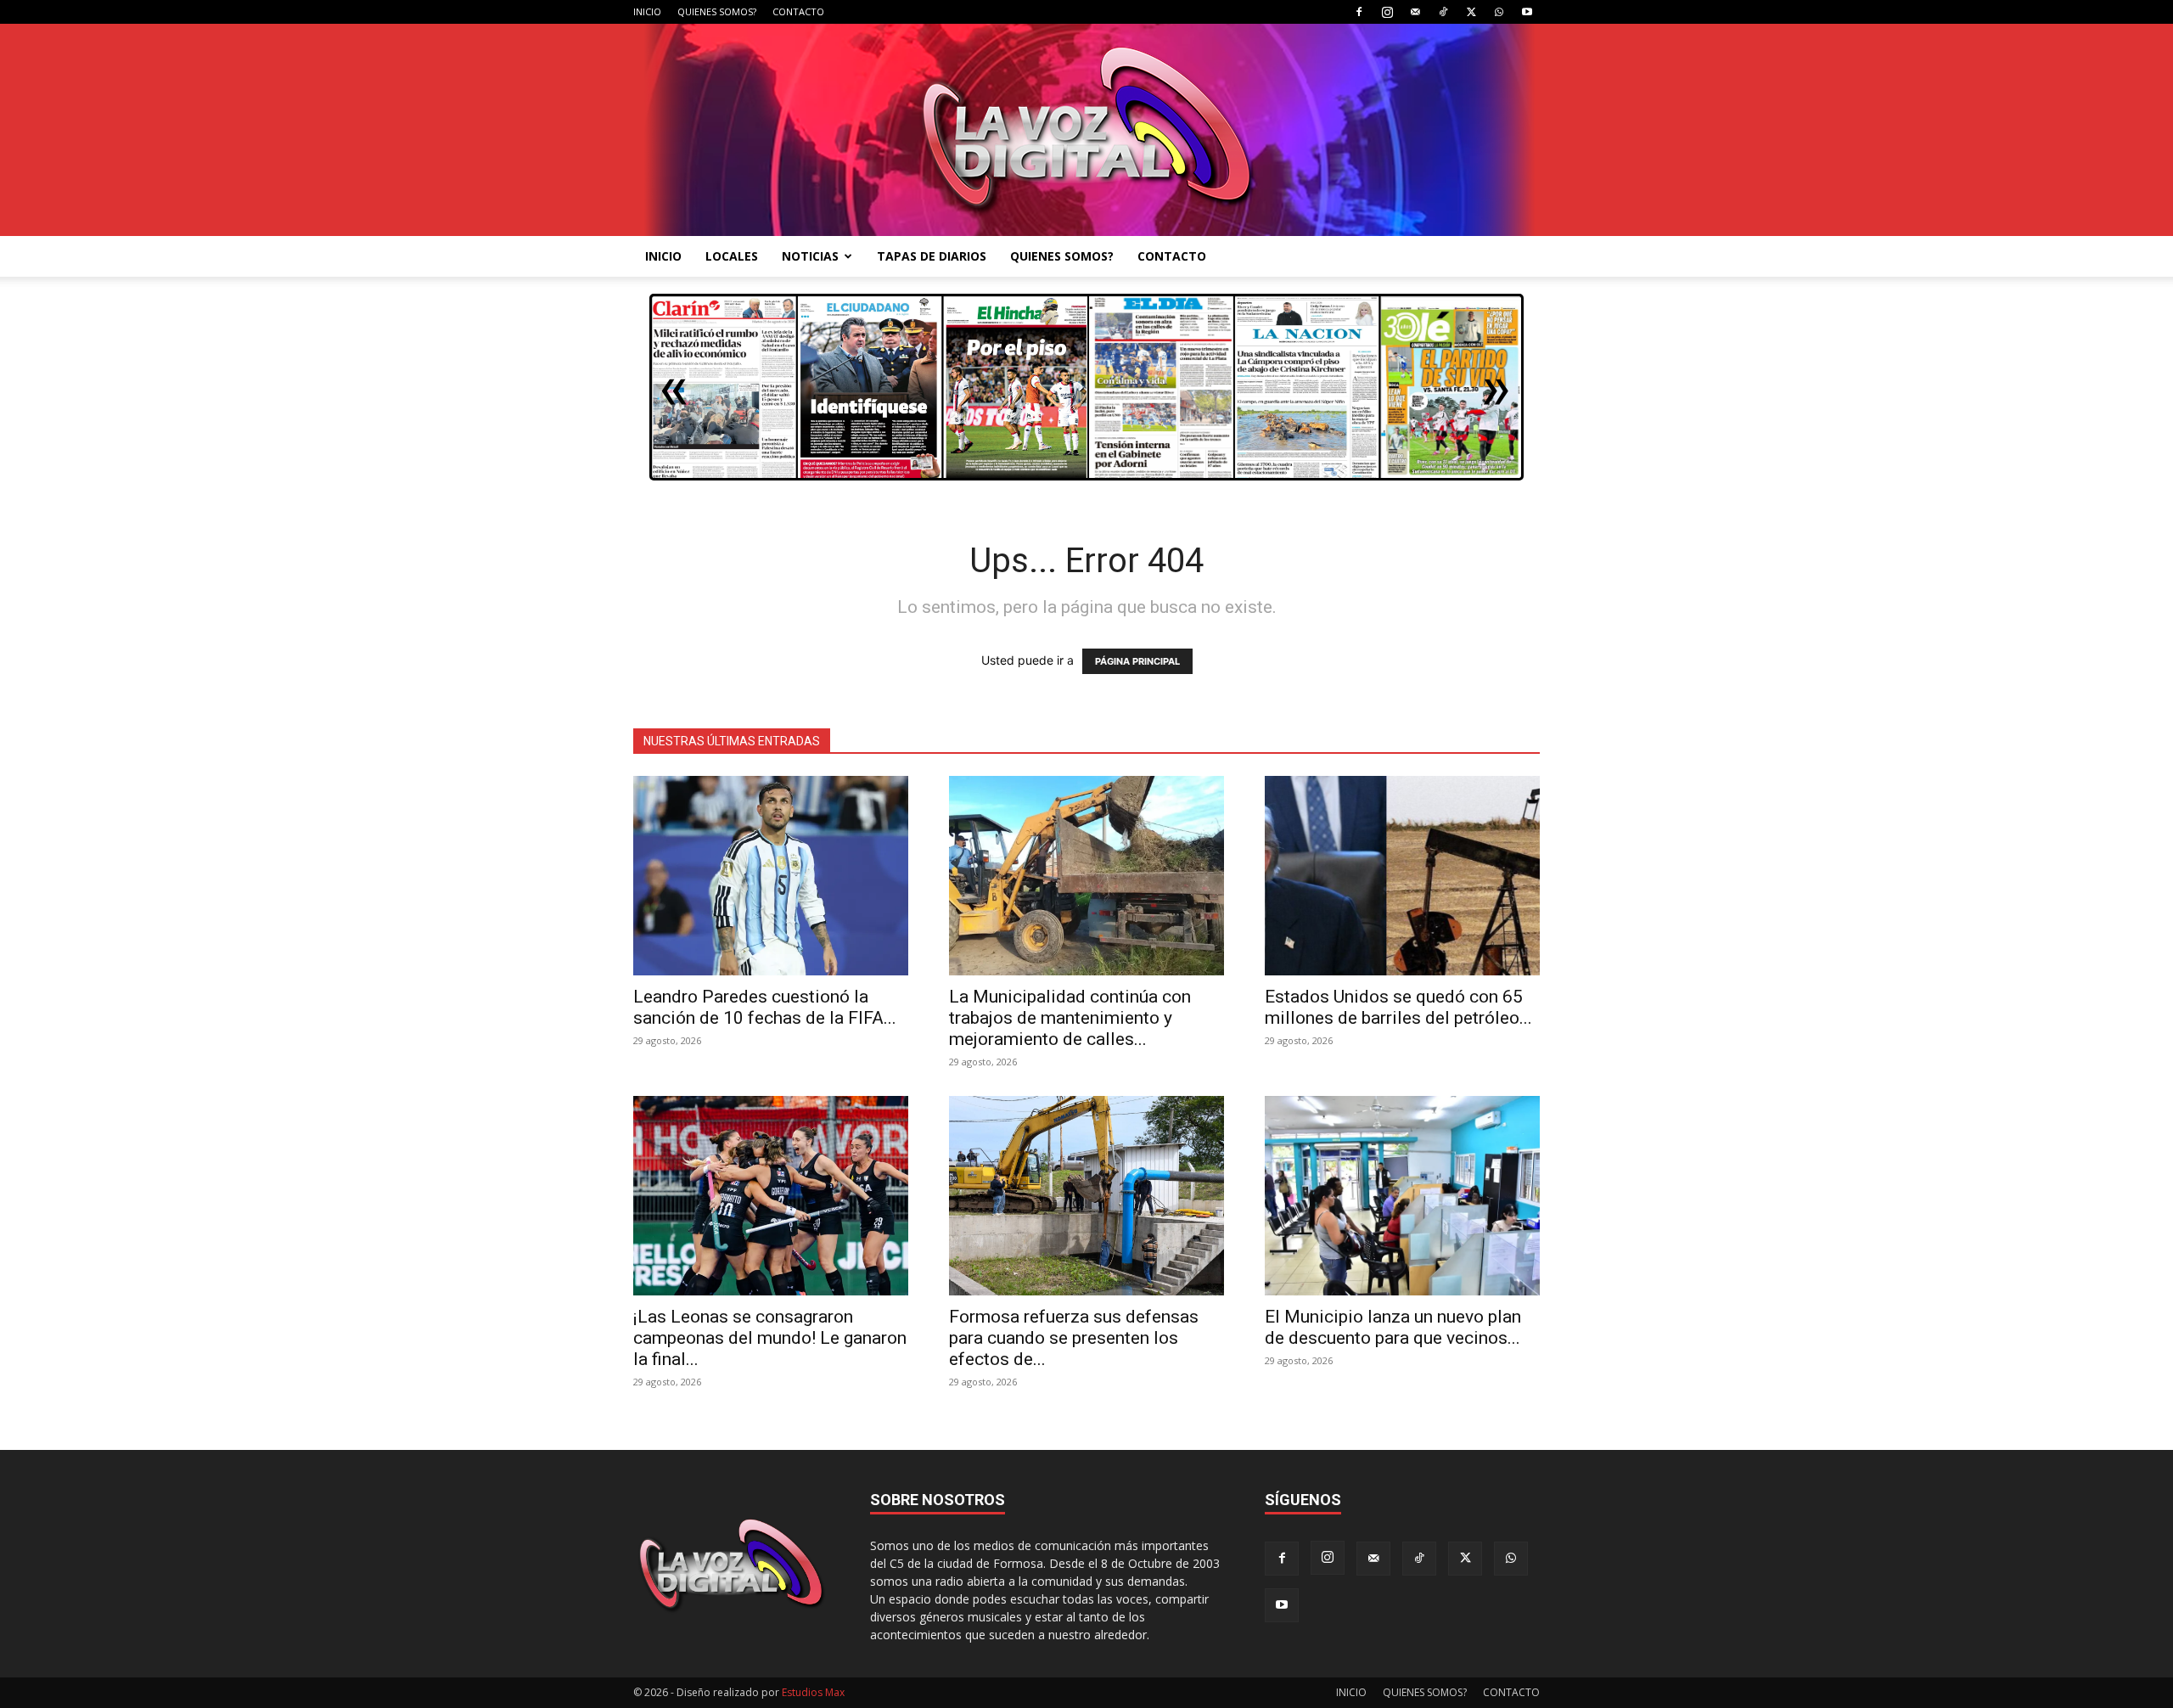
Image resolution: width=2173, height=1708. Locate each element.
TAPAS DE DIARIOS (932, 256)
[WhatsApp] (1499, 12)
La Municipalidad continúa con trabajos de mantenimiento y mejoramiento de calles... (1070, 1018)
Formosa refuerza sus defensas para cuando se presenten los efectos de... (1074, 1338)
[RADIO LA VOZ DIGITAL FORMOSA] (1087, 130)
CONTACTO (798, 11)
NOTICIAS (810, 256)
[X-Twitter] (1471, 12)
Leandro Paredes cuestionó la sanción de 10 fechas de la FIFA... (765, 1007)
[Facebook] (1359, 12)
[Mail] (1415, 12)
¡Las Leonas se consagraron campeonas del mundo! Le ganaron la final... (770, 1338)
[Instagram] (1387, 12)
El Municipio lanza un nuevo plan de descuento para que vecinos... (1393, 1327)
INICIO (647, 11)
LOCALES (732, 256)
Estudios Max (813, 1692)
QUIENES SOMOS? (717, 11)
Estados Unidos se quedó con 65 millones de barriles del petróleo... (1398, 1007)
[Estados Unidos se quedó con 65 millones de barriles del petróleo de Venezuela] (1402, 876)
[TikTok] (1443, 12)
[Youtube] (1527, 12)
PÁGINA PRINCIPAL (1137, 661)
